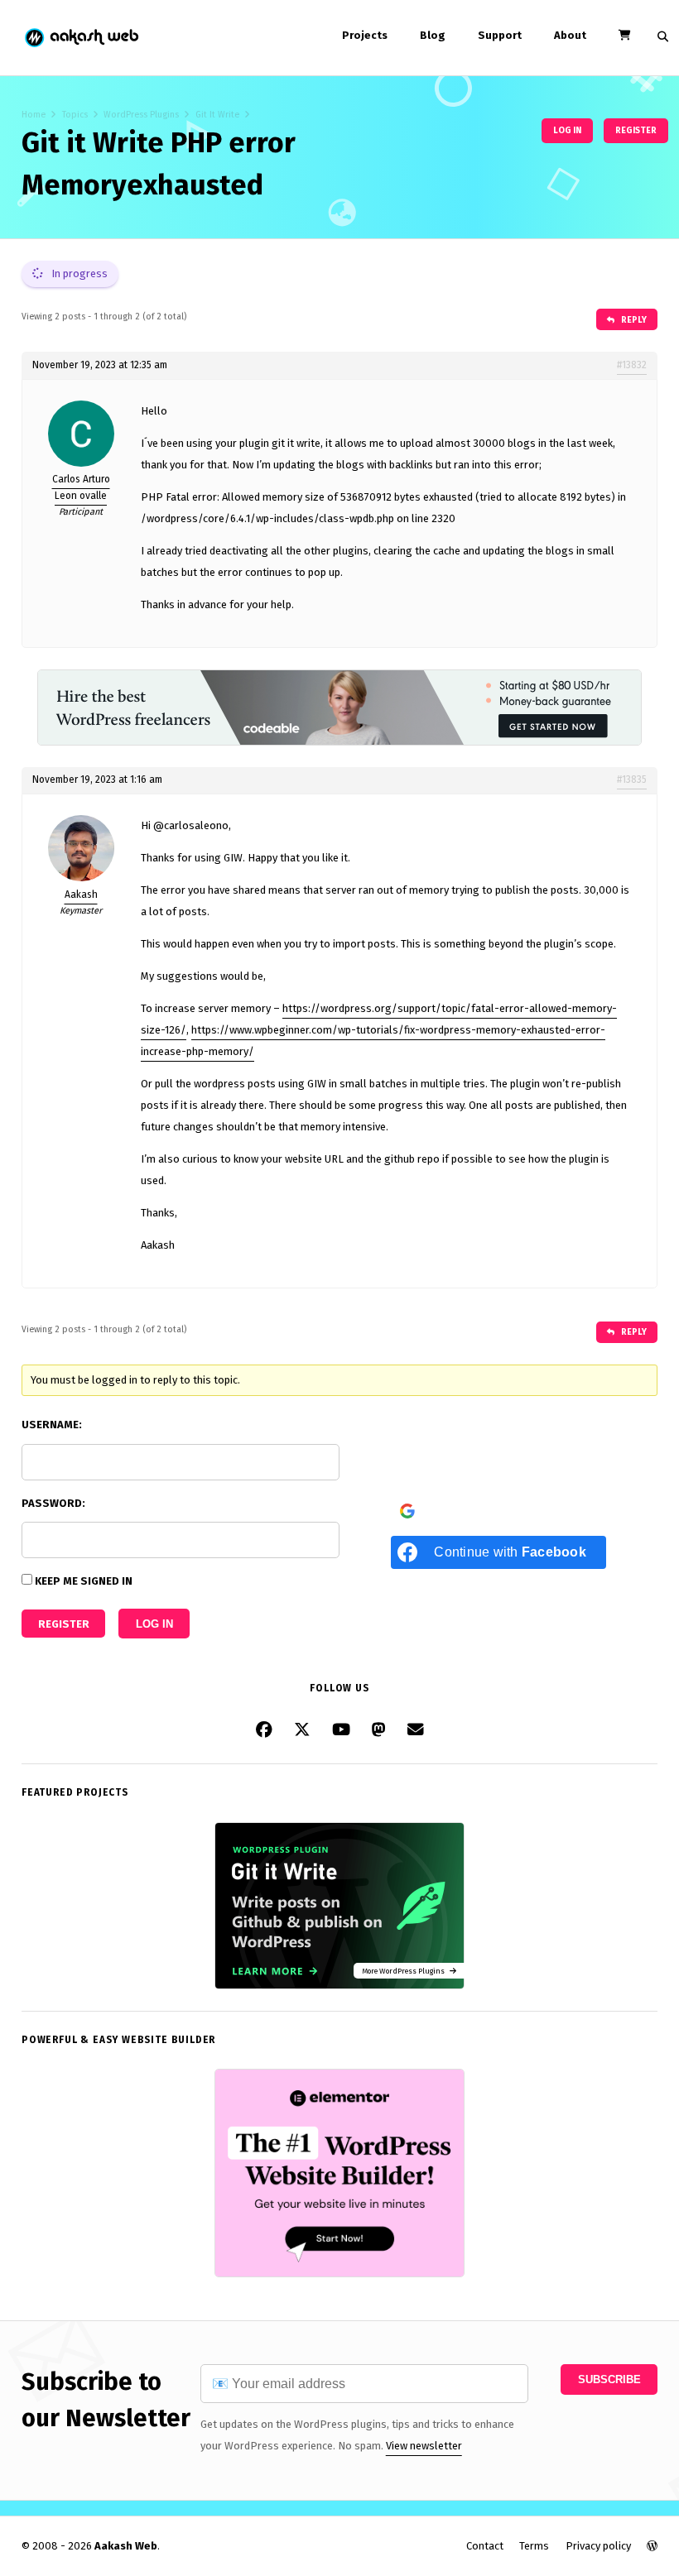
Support (500, 35)
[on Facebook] (264, 1730)
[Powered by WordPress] (652, 2546)
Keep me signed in (84, 1581)
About (570, 35)
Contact (485, 2546)
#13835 (632, 780)
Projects (365, 35)
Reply (633, 320)
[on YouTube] (341, 1730)
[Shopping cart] (624, 35)
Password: (53, 1503)
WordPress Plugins (141, 115)
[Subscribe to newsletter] (416, 1730)
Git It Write (217, 115)
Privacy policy (598, 2546)
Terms (534, 2546)
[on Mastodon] (379, 1730)
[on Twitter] (302, 1730)
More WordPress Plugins (406, 1971)
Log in (567, 130)
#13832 (632, 365)
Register (636, 130)
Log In (154, 1624)
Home (34, 115)
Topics (75, 115)
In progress (78, 273)
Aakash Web (81, 38)
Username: (52, 1425)
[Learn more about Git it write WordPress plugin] (339, 1986)
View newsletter (424, 2446)
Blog (433, 35)
